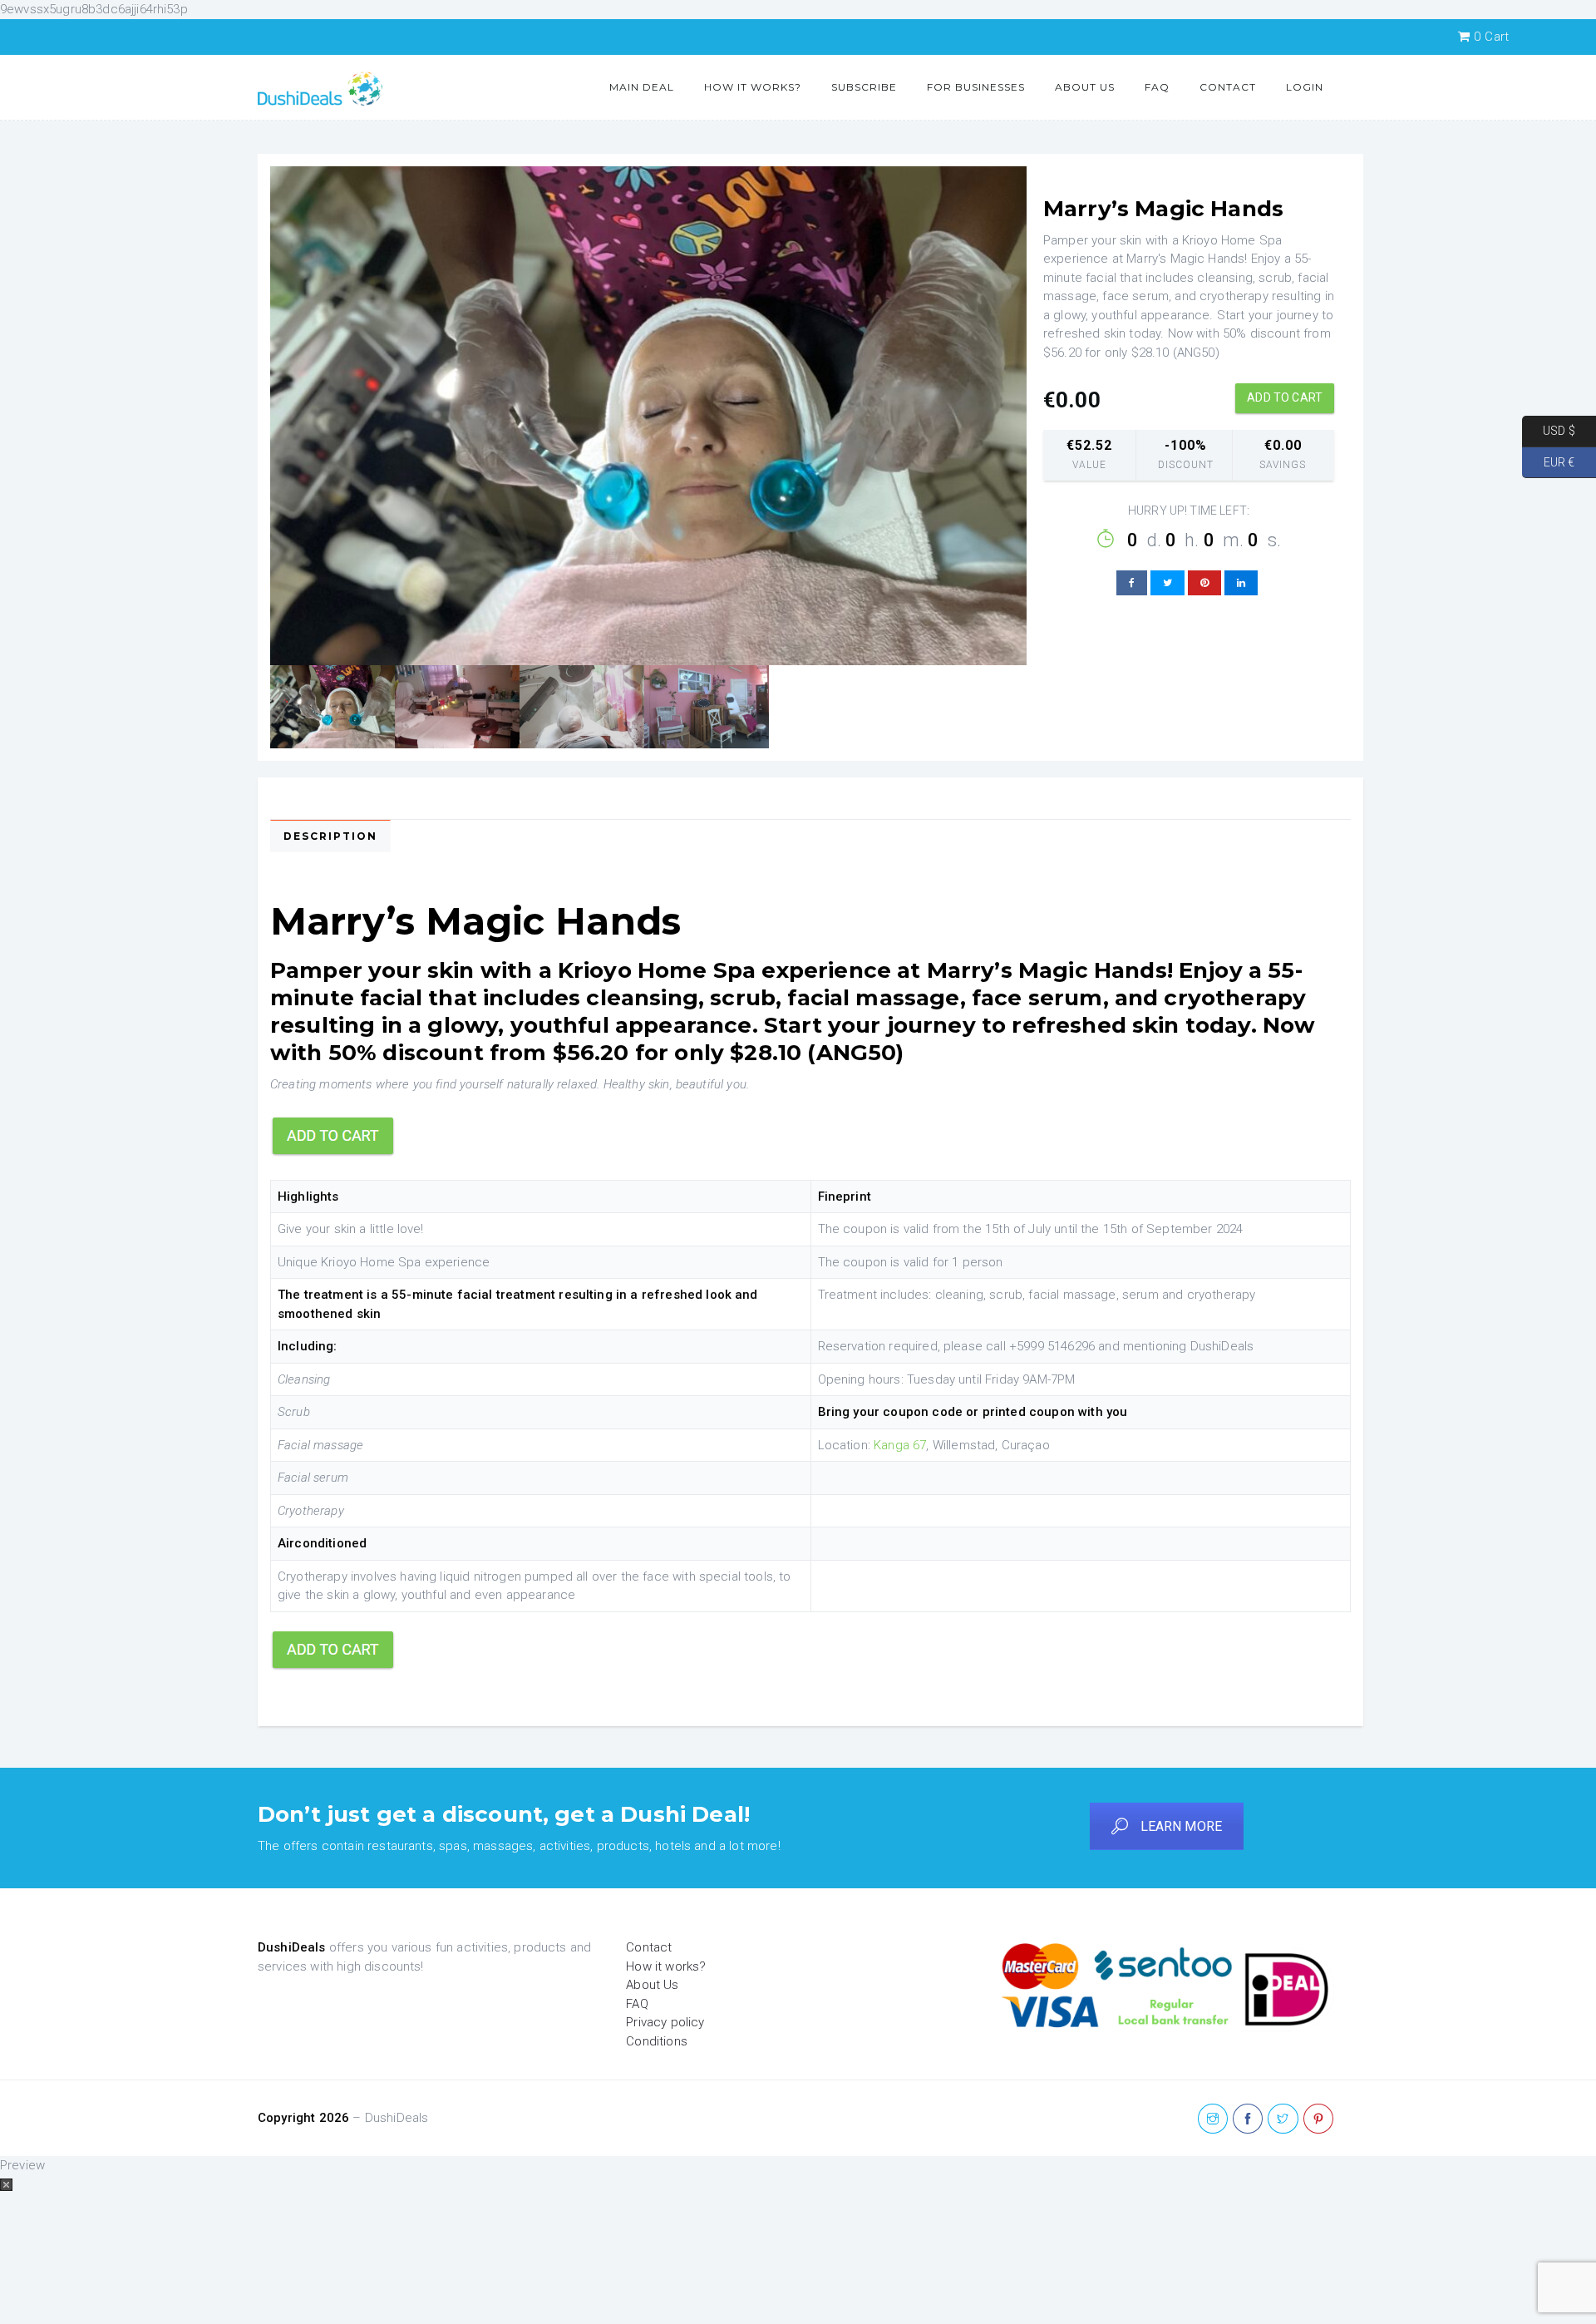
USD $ (1549, 431)
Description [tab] (330, 836)
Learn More (1182, 1826)
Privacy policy (665, 2022)
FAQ (1157, 87)
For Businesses (976, 87)
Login (1305, 87)
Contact (1228, 87)
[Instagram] (1213, 2119)
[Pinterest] (1318, 2119)
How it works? (753, 87)
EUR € (1548, 461)
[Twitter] (1283, 2119)
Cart (1491, 37)
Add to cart (1285, 397)
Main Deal (642, 87)
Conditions (657, 2041)
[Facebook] (1248, 2119)
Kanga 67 (900, 1445)
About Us (1085, 87)
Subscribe (864, 87)
